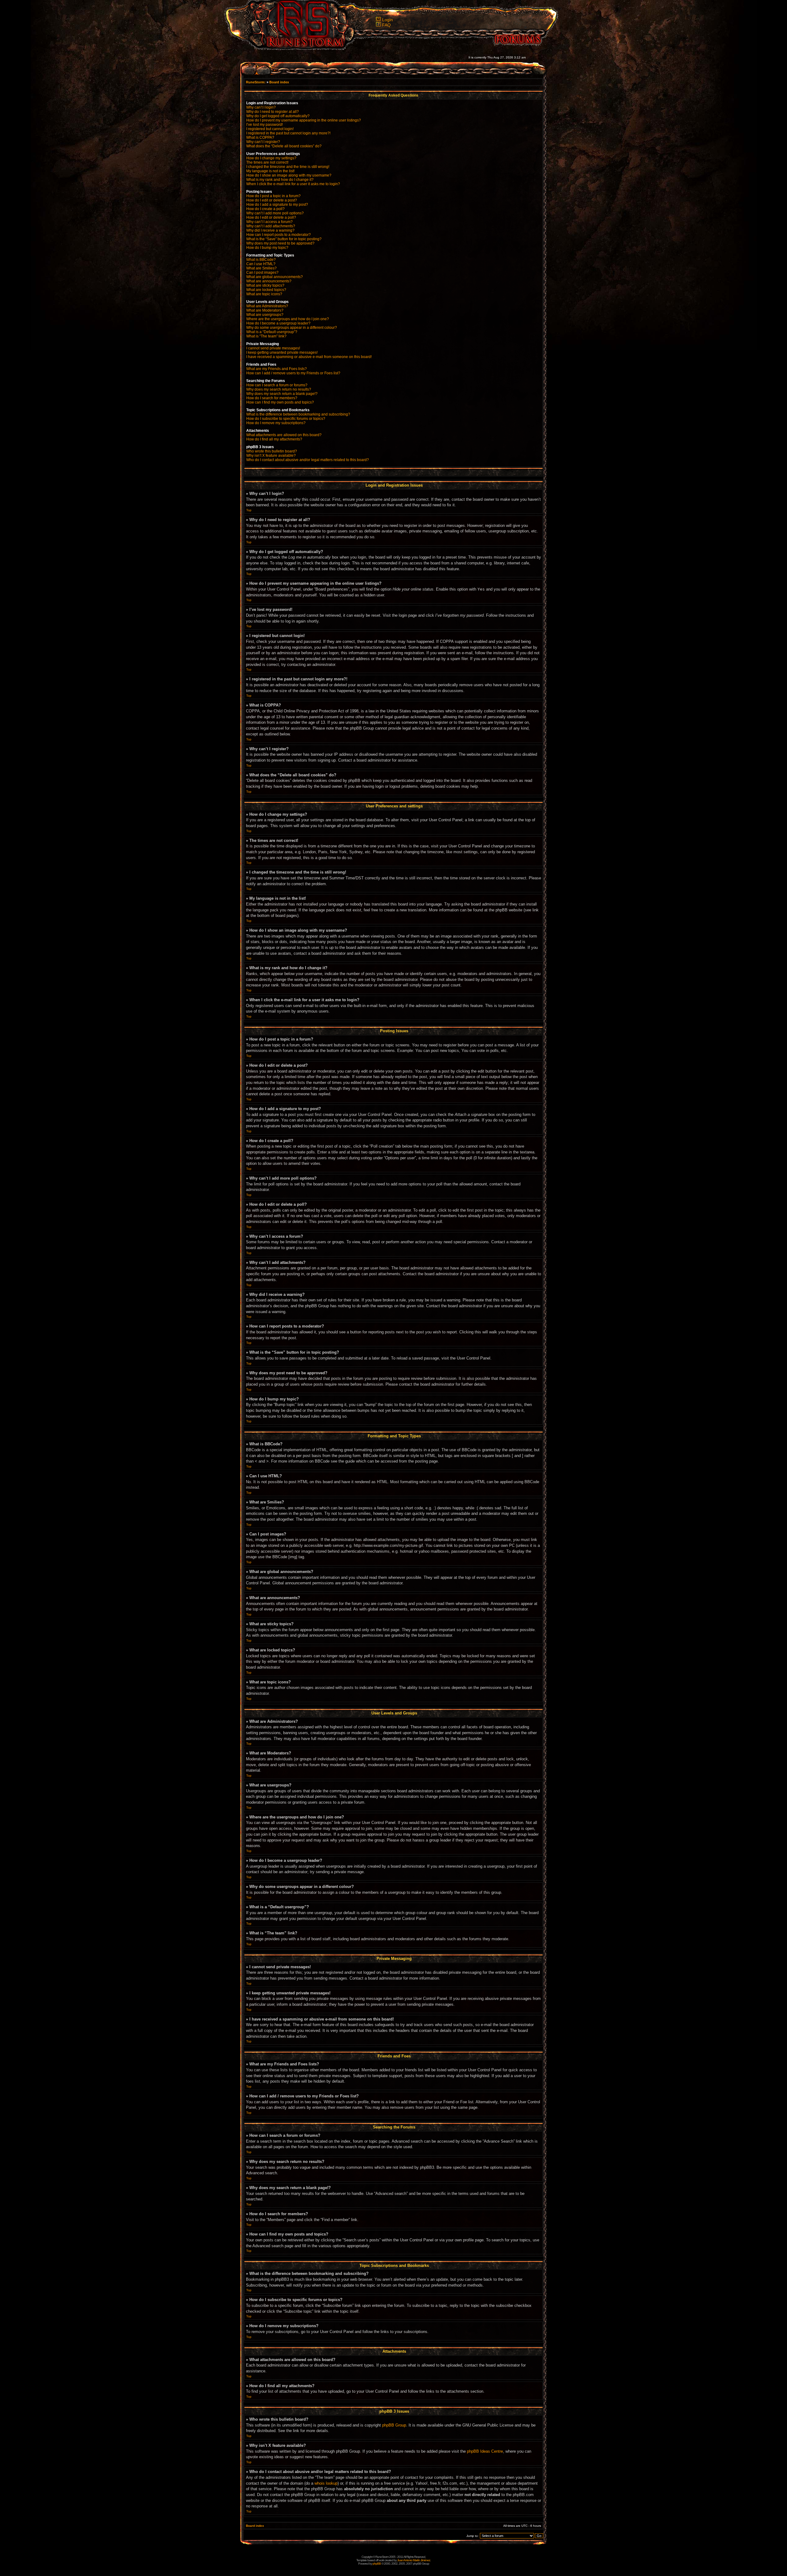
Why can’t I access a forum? (269, 222)
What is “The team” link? (266, 336)
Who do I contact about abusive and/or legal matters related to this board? (308, 460)
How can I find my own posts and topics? (280, 402)
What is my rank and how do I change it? (280, 180)
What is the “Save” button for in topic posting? (284, 239)
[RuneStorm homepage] (302, 48)
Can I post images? (262, 273)
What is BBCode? (261, 260)
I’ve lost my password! (265, 125)
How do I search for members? (272, 398)
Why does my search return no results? (279, 389)
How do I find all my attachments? (274, 439)
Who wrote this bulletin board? (272, 451)
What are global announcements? (275, 277)
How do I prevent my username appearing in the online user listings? (304, 120)
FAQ (386, 25)
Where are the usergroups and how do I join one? (288, 319)
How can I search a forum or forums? (277, 385)
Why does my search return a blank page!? (282, 394)
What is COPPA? (260, 137)
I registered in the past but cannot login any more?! (288, 133)
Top (249, 510)
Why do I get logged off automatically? (278, 116)
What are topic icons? (264, 294)
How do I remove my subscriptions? (276, 423)
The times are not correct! (267, 162)
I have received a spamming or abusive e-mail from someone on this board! (309, 357)
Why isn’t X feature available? (271, 456)
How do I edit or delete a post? (272, 200)
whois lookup (326, 2483)
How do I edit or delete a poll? (271, 217)
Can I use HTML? (261, 264)
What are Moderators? (265, 310)
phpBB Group (394, 2425)
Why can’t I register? (263, 142)
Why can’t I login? (261, 107)
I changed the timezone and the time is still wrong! (288, 167)
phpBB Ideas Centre (485, 2451)
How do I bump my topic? (267, 248)
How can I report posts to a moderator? (279, 235)
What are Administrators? (267, 306)
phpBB (377, 2564)
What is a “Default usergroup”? (272, 332)
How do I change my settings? (271, 158)
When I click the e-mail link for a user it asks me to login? (293, 184)
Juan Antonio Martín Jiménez (414, 2560)
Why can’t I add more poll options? (275, 213)
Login (388, 20)
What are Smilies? (261, 268)
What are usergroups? (265, 315)
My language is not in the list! (270, 171)
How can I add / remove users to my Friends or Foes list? (293, 373)
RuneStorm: (256, 82)
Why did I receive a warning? (270, 230)
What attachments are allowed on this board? (284, 435)
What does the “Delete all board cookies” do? (284, 146)
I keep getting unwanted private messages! (282, 352)
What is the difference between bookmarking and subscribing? (298, 414)
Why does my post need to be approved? (280, 243)
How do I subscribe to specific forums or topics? (286, 419)
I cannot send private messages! (273, 348)
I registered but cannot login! (270, 129)
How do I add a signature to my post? (277, 205)
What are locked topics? (266, 290)
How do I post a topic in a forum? (273, 196)
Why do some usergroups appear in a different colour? (292, 328)
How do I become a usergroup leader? (278, 323)
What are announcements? (269, 281)
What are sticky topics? (265, 285)
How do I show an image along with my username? (289, 175)
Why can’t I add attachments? (271, 226)
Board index (279, 82)
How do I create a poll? (265, 209)
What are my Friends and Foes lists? (277, 369)
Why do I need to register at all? (273, 112)
